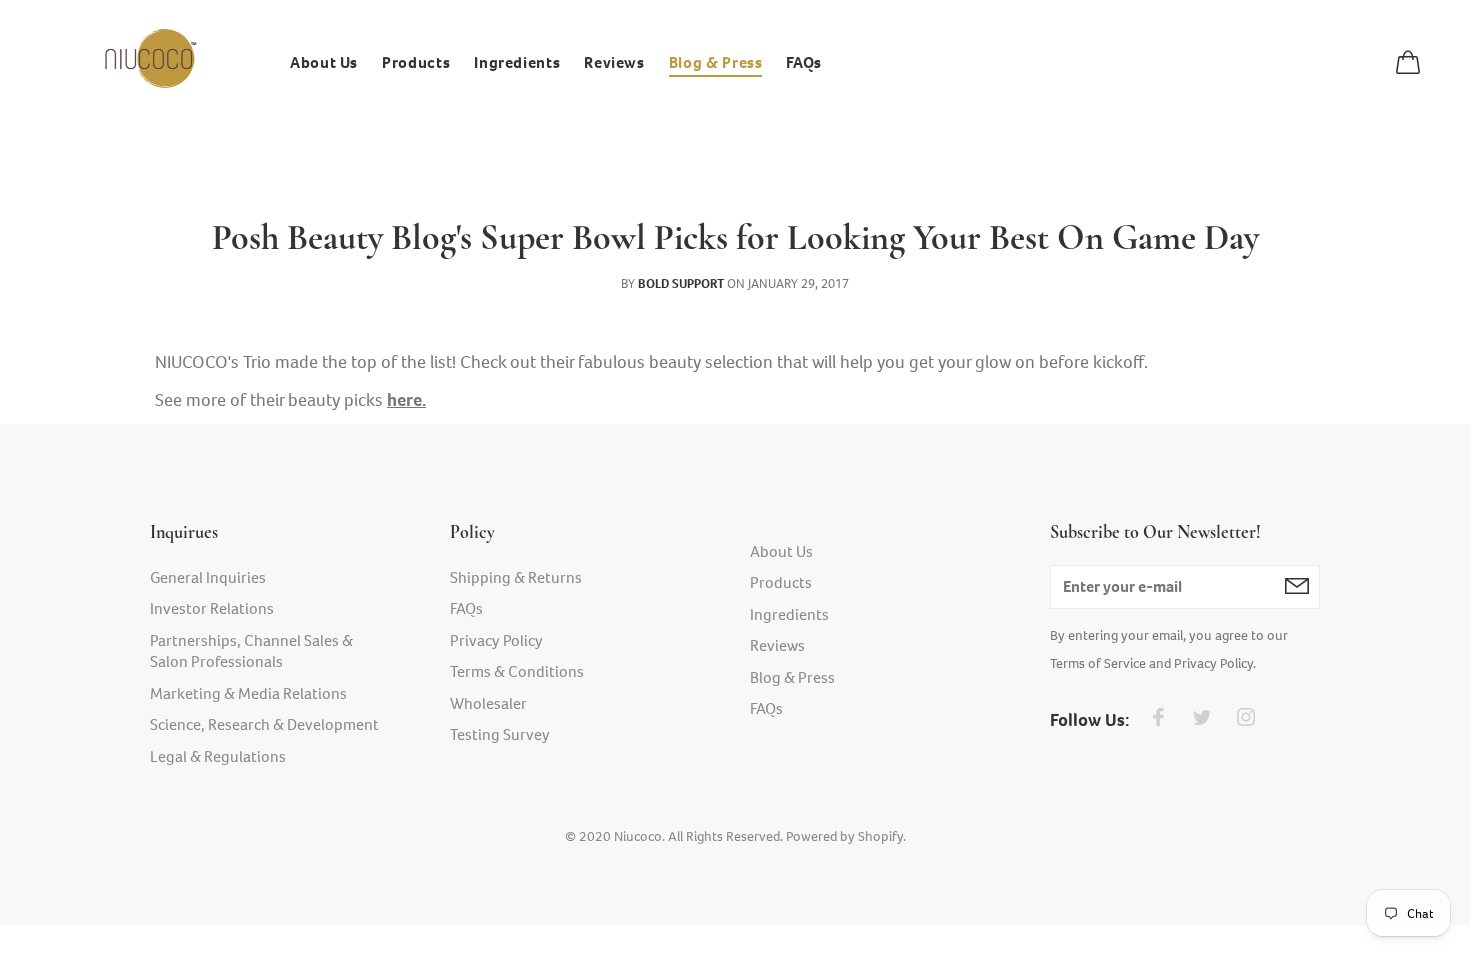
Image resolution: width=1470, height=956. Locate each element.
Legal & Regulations (218, 756)
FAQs (466, 608)
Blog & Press (792, 677)
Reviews (777, 645)
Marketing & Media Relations (248, 693)
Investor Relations (212, 608)
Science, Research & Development (264, 724)
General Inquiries (208, 577)
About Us (781, 551)
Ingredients (789, 614)
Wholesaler (488, 703)
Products (781, 582)
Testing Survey (500, 734)
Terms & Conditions (517, 671)
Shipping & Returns (516, 577)
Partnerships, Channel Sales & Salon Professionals (251, 651)
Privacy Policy (496, 640)
